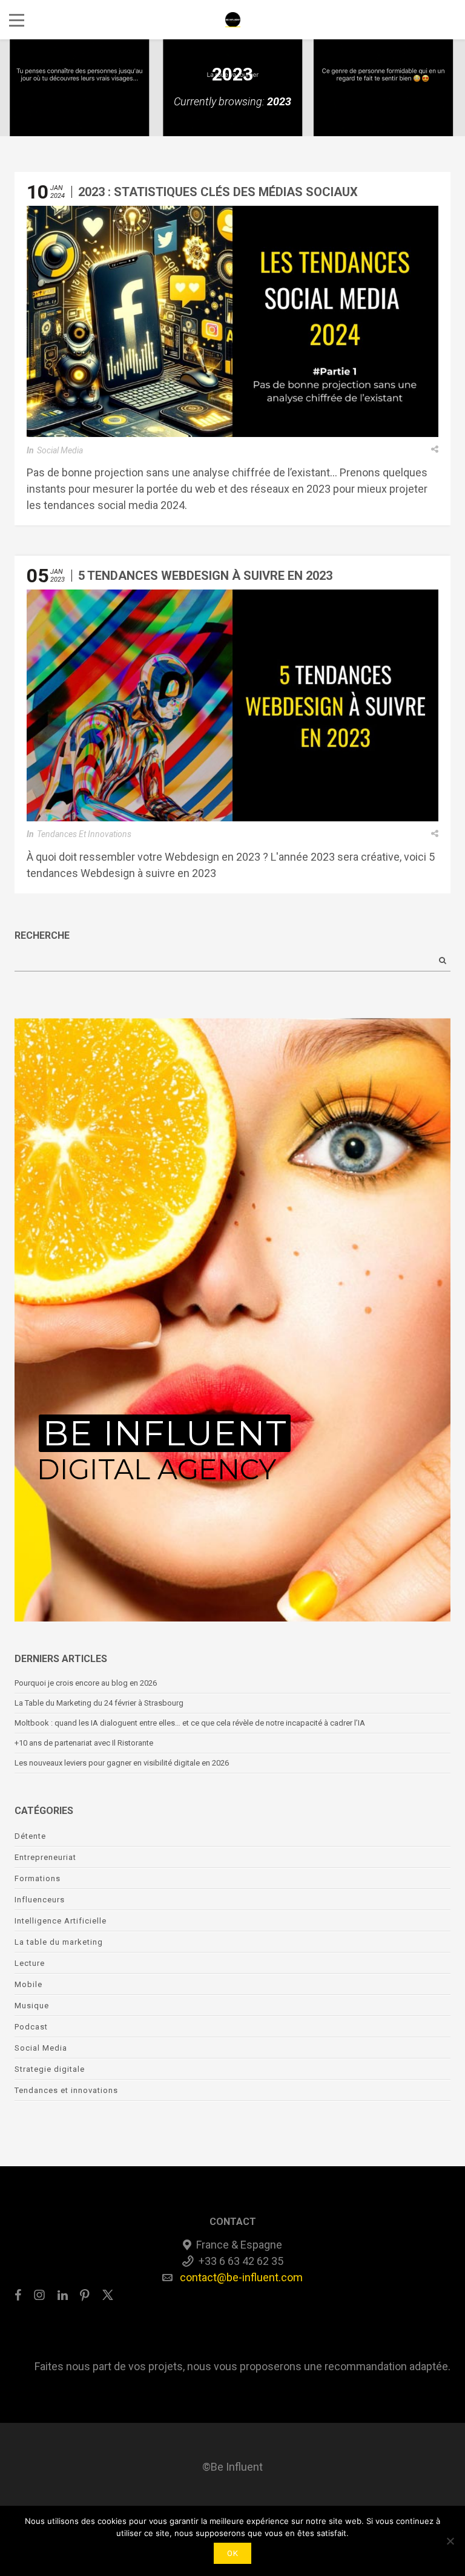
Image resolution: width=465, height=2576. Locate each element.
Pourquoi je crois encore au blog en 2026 (86, 1683)
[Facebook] (21, 2295)
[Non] (450, 2541)
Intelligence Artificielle (61, 1921)
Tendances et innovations (84, 834)
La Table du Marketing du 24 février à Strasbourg (101, 1703)
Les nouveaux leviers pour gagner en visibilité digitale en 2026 (122, 1763)
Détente (30, 1836)
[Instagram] (39, 2295)
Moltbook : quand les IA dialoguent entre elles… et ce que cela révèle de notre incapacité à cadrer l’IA (190, 1723)
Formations (38, 1878)
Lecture (30, 1963)
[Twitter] (108, 2295)
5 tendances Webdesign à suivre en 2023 (205, 576)
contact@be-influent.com (241, 2277)
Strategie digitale (50, 2069)
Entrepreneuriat (45, 1857)
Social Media (60, 450)
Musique (32, 2006)
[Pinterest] (85, 2295)
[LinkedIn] (63, 2295)
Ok (232, 2553)
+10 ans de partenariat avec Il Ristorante (84, 1743)
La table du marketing (59, 1942)
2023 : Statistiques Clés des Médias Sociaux (218, 192)
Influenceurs (40, 1900)
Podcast (31, 2027)
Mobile (28, 1984)
